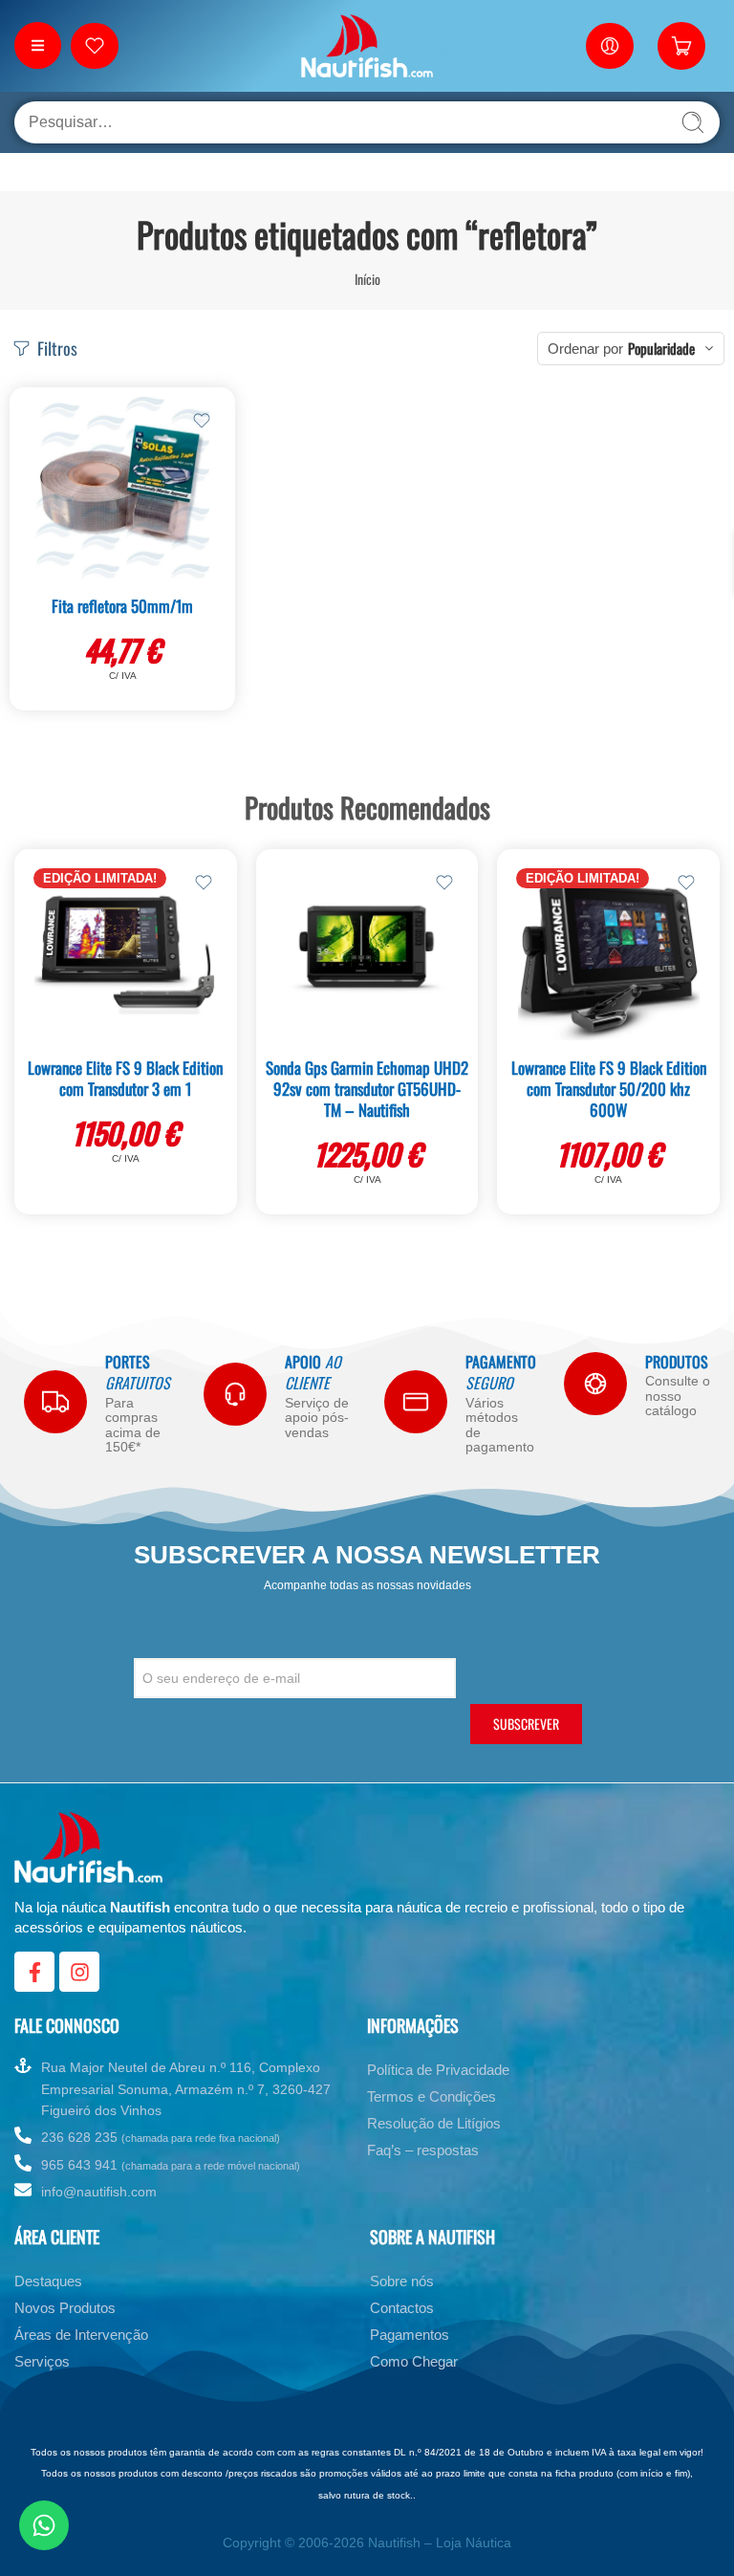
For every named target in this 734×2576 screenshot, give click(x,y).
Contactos (402, 2308)
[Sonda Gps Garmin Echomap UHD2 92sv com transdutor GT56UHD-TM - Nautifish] (367, 950)
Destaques (48, 2281)
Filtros (55, 348)
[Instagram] (79, 1972)
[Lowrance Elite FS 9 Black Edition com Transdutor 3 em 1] (126, 950)
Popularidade (661, 348)
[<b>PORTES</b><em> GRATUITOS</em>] (55, 1402)
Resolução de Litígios (434, 2123)
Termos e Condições (432, 2096)
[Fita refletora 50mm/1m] (122, 488)
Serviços (42, 2361)
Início (367, 279)
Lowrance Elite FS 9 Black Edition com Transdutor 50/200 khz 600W (609, 1089)
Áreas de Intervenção (81, 2335)
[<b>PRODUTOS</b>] (595, 1384)
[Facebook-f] (34, 1972)
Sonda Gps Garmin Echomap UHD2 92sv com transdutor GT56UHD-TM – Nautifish (367, 1089)
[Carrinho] (681, 46)
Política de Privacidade (438, 2070)
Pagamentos (410, 2335)
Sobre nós (402, 2281)
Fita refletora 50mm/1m (122, 606)
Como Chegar (414, 2361)
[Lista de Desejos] (202, 421)
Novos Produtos (65, 2308)
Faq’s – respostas (423, 2150)
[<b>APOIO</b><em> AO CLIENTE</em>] (235, 1394)
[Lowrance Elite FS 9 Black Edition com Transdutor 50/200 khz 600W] (608, 950)
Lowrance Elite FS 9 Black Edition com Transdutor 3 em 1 (125, 1078)
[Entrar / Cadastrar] (610, 46)
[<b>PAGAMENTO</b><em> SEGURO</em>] (416, 1402)
